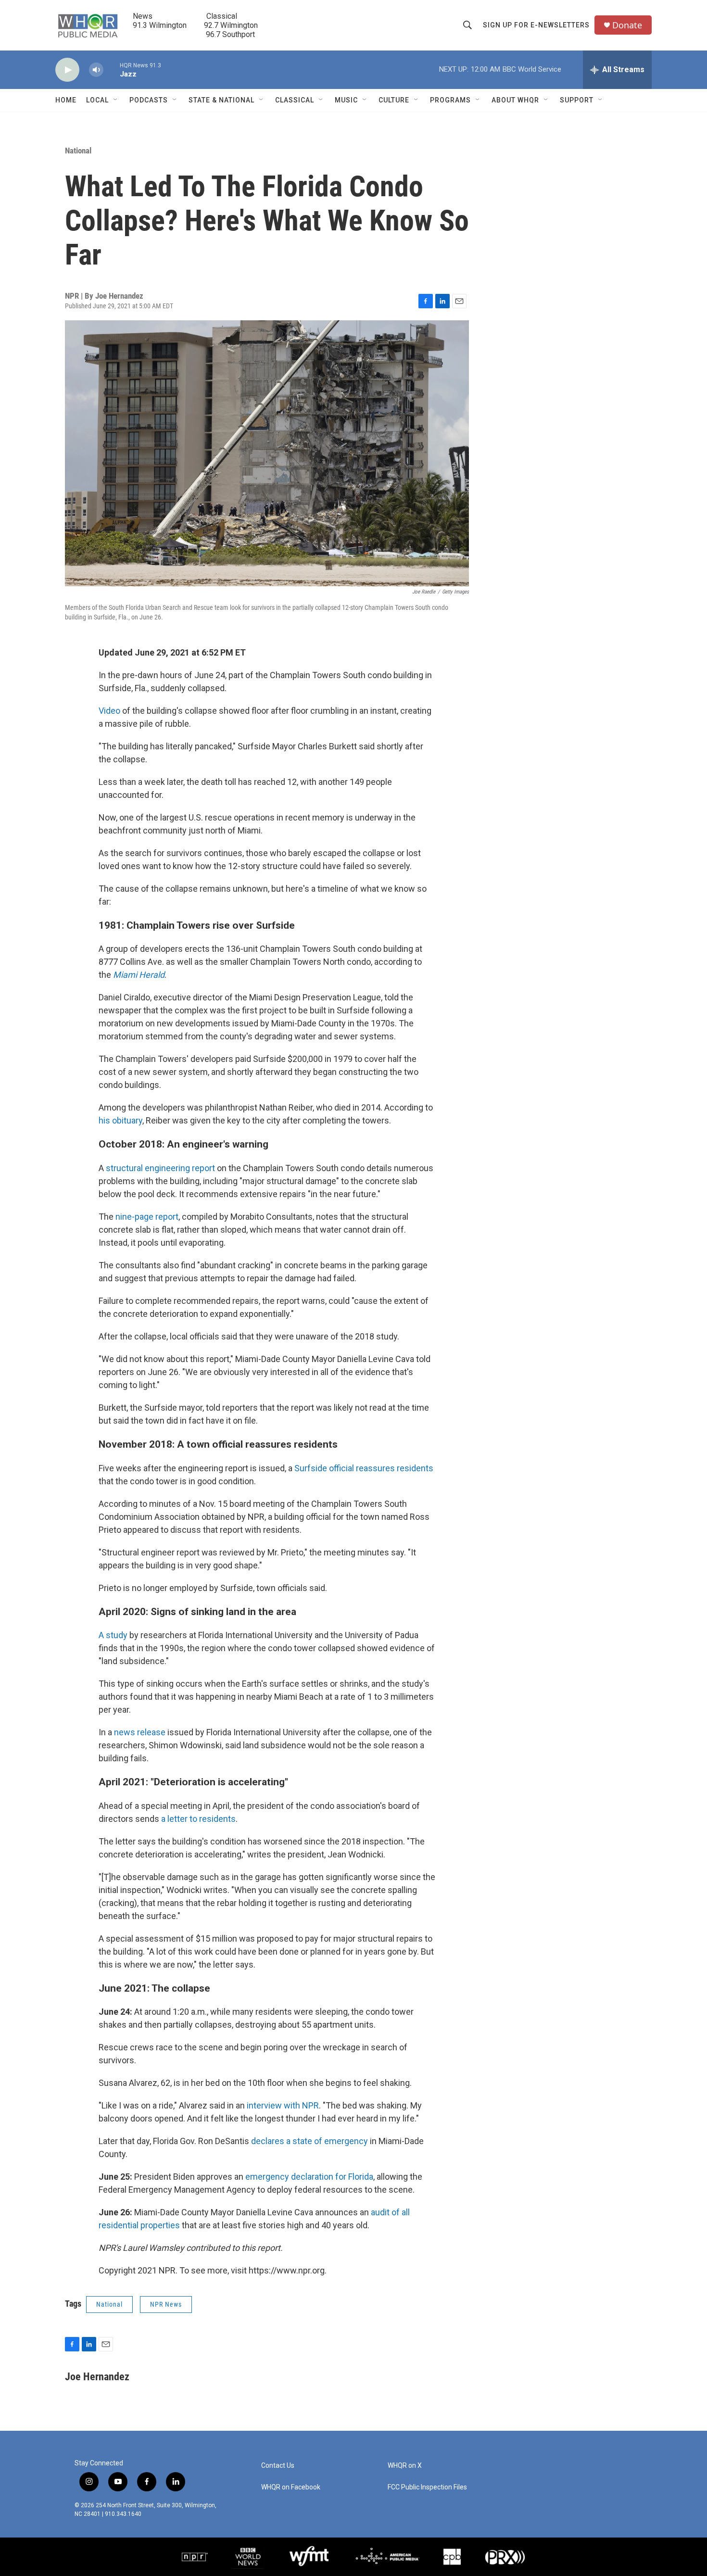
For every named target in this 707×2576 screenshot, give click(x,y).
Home (66, 100)
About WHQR (515, 100)
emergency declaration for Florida (309, 2177)
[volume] (96, 70)
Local (97, 100)
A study (113, 1635)
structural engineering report (160, 1168)
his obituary (120, 1120)
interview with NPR (283, 2105)
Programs (450, 100)
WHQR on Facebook (291, 2487)
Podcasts (149, 100)
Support (577, 100)
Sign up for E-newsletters (536, 25)
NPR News (166, 2304)
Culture (394, 100)
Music (346, 100)
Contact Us (278, 2466)
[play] (67, 70)
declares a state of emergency (309, 2141)
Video (109, 711)
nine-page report (147, 1217)
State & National (221, 100)
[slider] (112, 69)
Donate (627, 25)
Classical (295, 100)
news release (140, 1732)
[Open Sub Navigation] (116, 100)
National (78, 151)
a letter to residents (198, 1819)
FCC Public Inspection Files (427, 2487)
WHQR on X (405, 2466)
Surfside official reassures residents (364, 1468)
